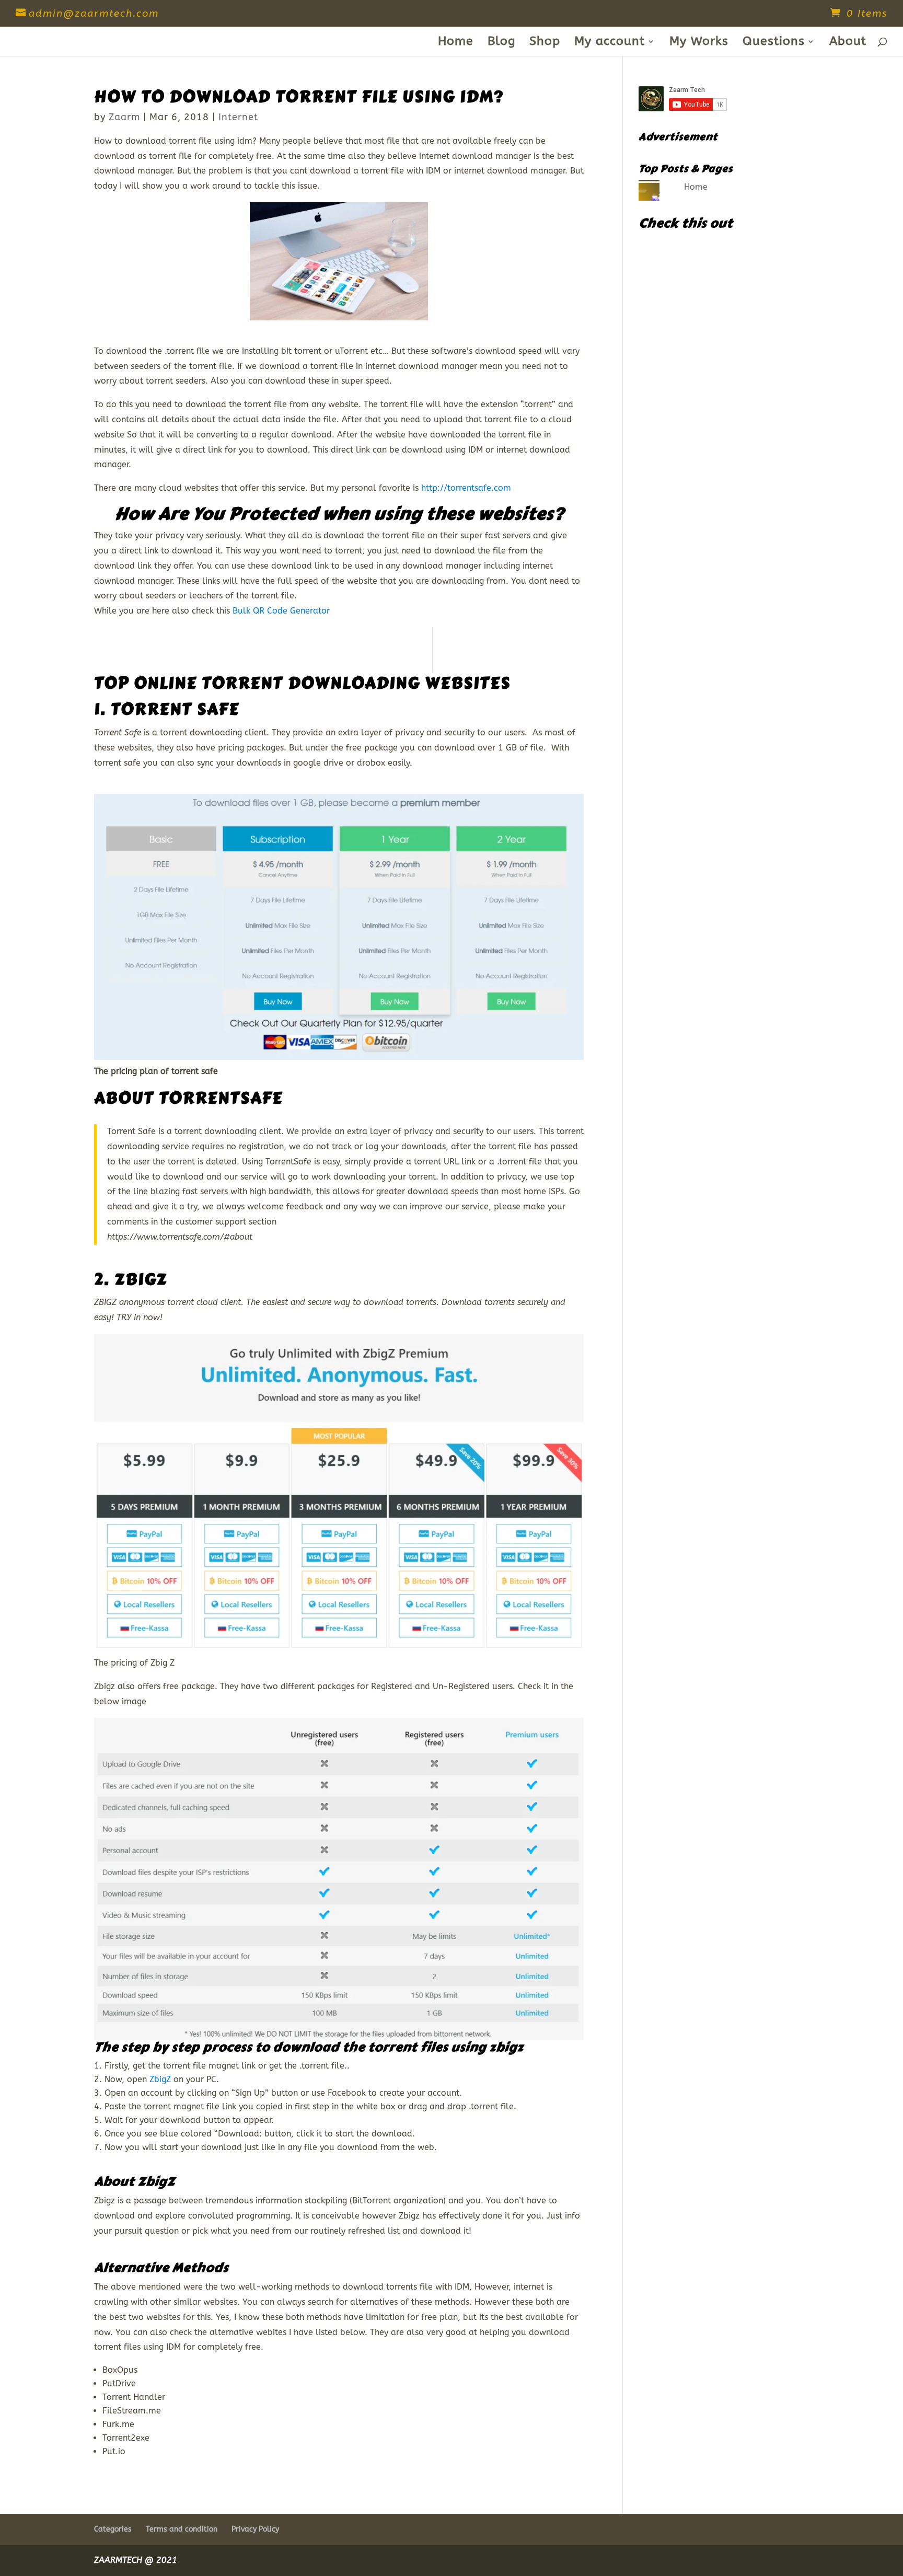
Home (456, 43)
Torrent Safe (175, 709)
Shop (545, 43)
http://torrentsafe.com (466, 488)
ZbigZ (141, 1279)
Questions (774, 43)
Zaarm (124, 117)
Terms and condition (182, 2529)
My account (610, 43)
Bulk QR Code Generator (281, 611)
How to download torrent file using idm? (299, 97)
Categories (113, 2529)
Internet (238, 117)
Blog (501, 43)
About (848, 43)
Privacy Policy (255, 2529)
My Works (699, 43)
